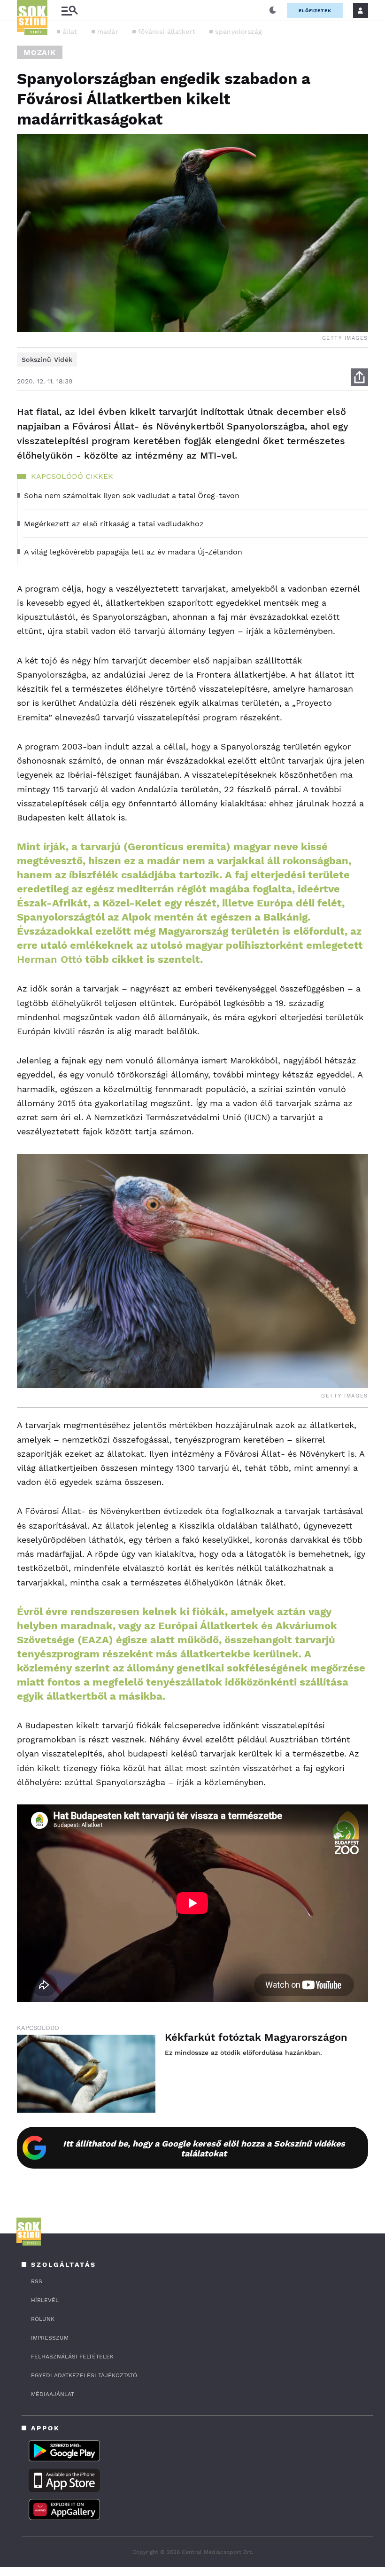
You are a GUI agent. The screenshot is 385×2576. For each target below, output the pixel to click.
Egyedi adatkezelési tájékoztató (84, 2375)
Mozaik (40, 52)
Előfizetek (315, 11)
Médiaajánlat (53, 2394)
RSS (37, 2281)
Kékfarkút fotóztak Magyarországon (256, 2037)
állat (70, 31)
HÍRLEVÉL (45, 2300)
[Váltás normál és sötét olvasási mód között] (273, 10)
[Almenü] (69, 11)
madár (108, 31)
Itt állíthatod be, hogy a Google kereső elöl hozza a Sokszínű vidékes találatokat (204, 2148)
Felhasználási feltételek (72, 2357)
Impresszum (50, 2338)
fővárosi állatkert (167, 31)
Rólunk (43, 2319)
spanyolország (238, 31)
